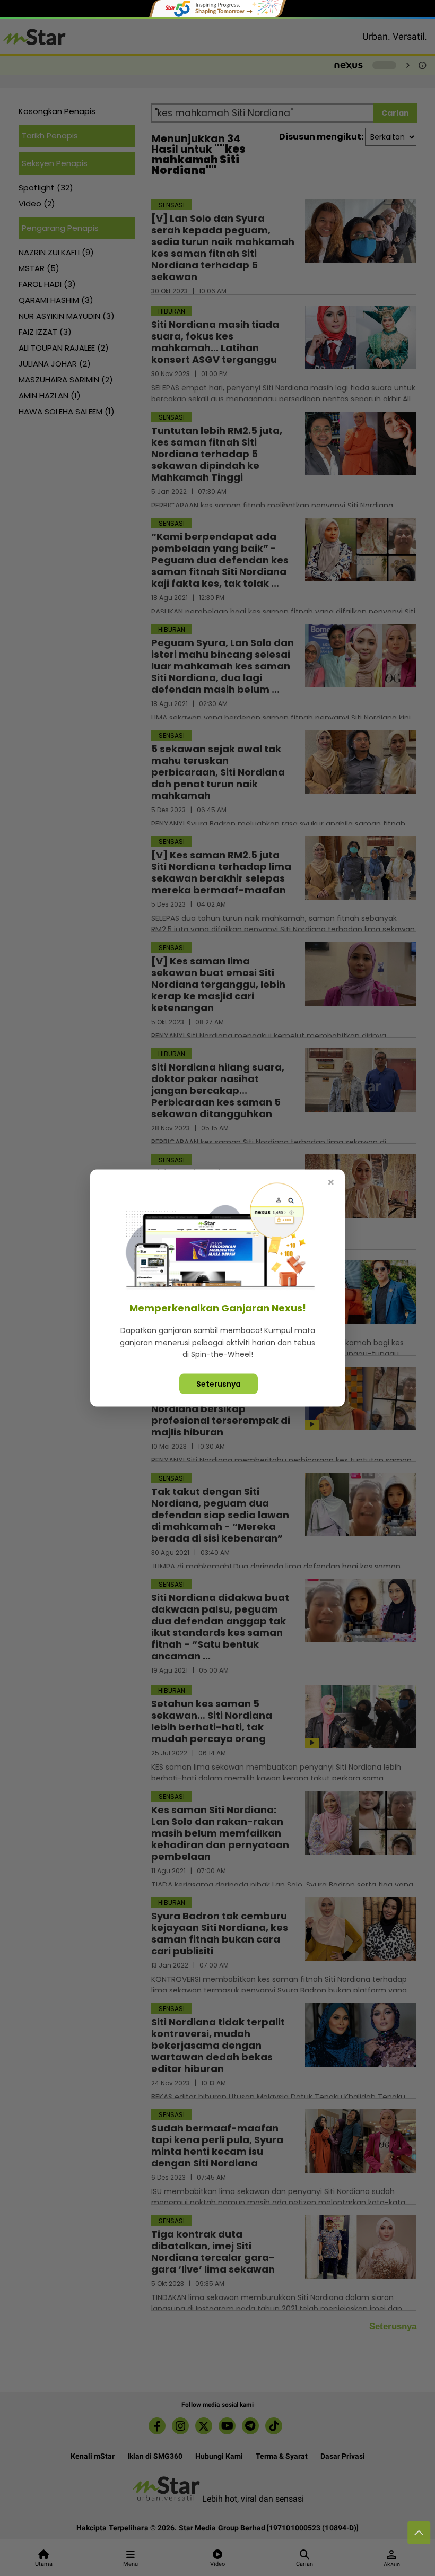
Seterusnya (219, 1383)
